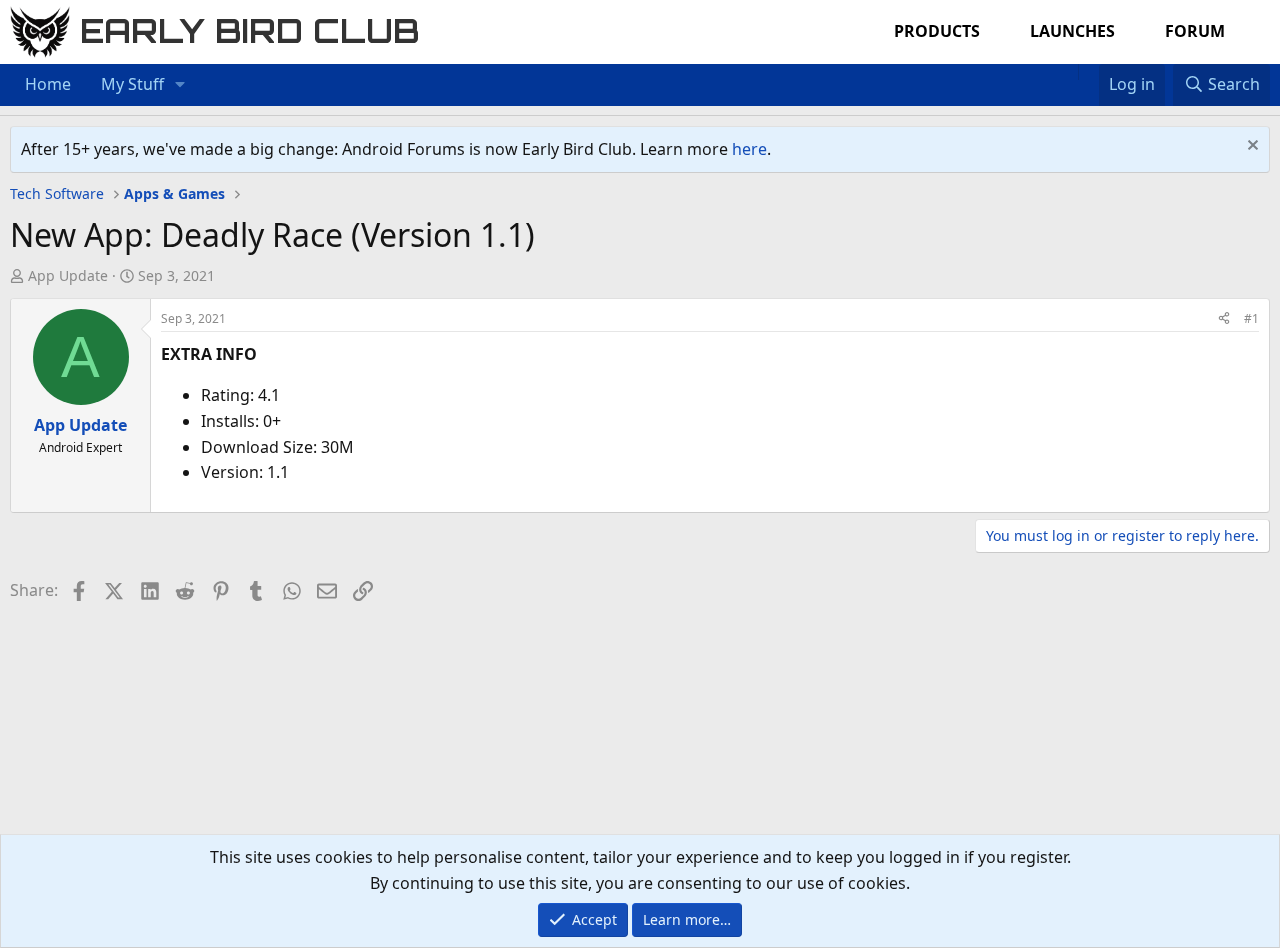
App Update (68, 275)
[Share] (1224, 318)
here (749, 149)
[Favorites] (1088, 72)
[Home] (1068, 72)
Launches (1072, 31)
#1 (1251, 318)
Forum (1195, 31)
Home (48, 84)
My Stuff (132, 84)
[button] (180, 85)
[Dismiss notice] (1250, 147)
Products (937, 31)
